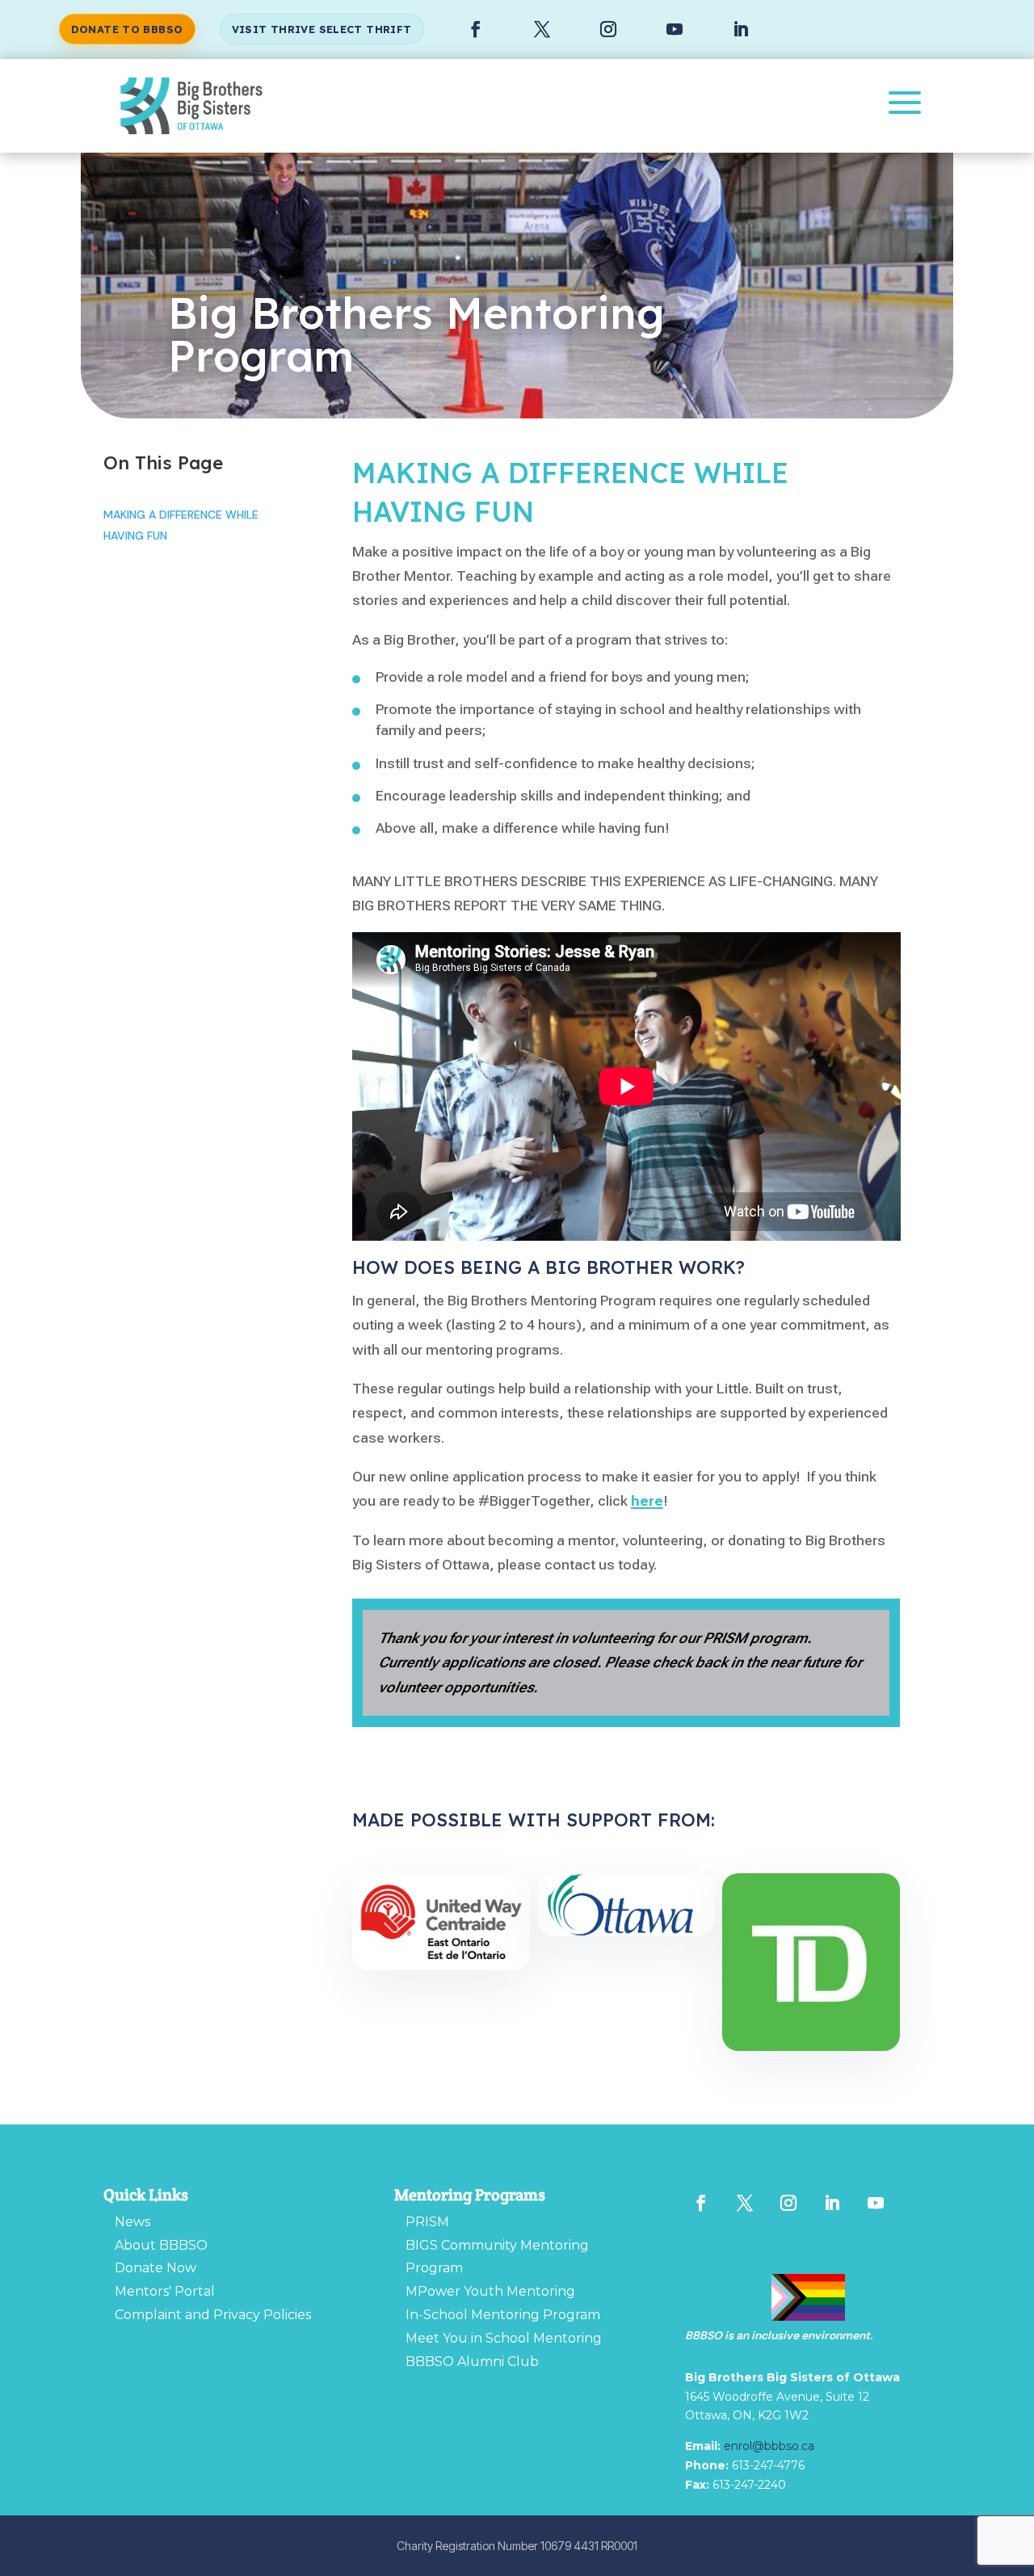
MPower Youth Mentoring (490, 2291)
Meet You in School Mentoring (504, 2338)
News (132, 2222)
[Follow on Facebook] (476, 29)
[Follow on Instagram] (608, 29)
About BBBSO (161, 2245)
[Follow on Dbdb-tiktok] (701, 2235)
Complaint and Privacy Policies (213, 2315)
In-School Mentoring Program (503, 2315)
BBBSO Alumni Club (472, 2362)
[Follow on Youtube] (675, 29)
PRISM (427, 2222)
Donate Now (156, 2268)
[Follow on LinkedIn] (741, 29)
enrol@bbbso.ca (769, 2446)
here (647, 1500)
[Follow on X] (542, 29)
